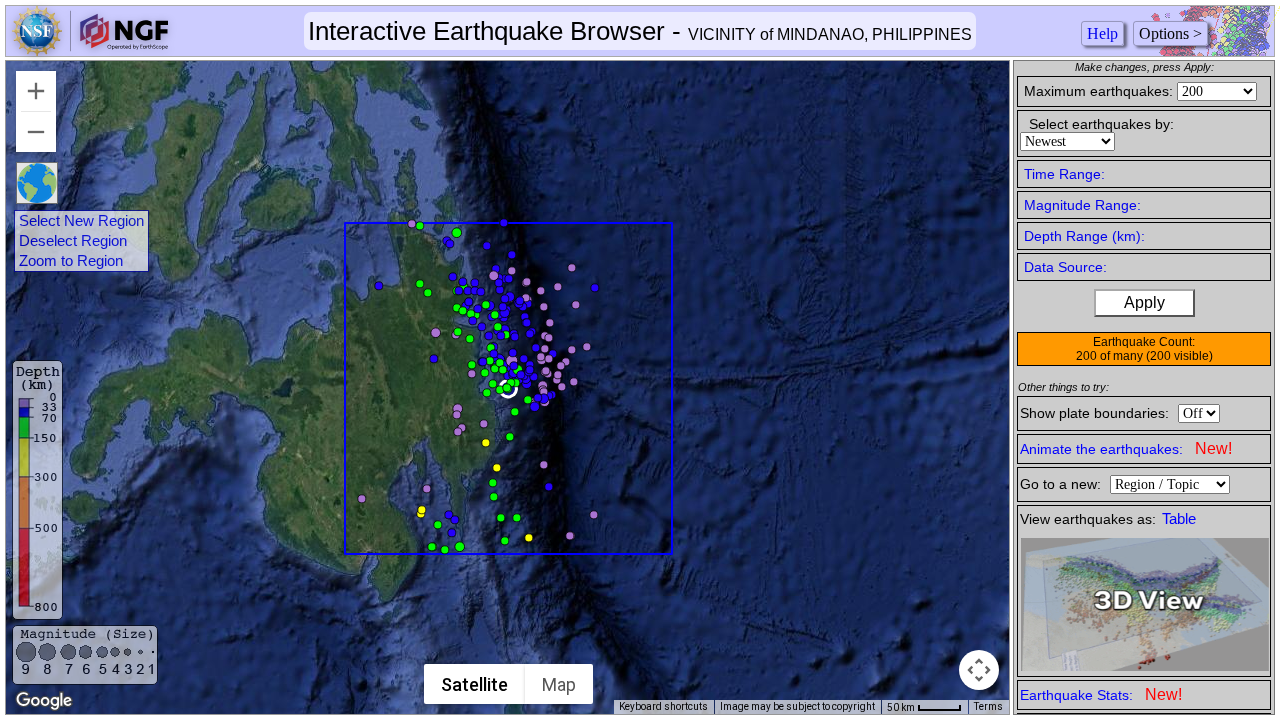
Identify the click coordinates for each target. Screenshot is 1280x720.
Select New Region (81, 221)
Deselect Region (73, 241)
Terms (988, 706)
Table (1179, 519)
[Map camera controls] (979, 670)
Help (1102, 33)
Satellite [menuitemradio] (474, 684)
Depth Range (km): (1084, 236)
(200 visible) (1179, 356)
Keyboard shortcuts (663, 706)
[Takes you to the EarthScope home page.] (90, 50)
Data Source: (1065, 267)
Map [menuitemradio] (559, 684)
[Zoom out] (36, 132)
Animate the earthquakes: (1126, 448)
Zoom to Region (71, 261)
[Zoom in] (36, 91)
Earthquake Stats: (1101, 694)
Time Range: (1064, 174)
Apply (1144, 302)
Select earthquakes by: (1101, 124)
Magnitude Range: (1082, 205)
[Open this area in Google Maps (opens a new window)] (44, 701)
